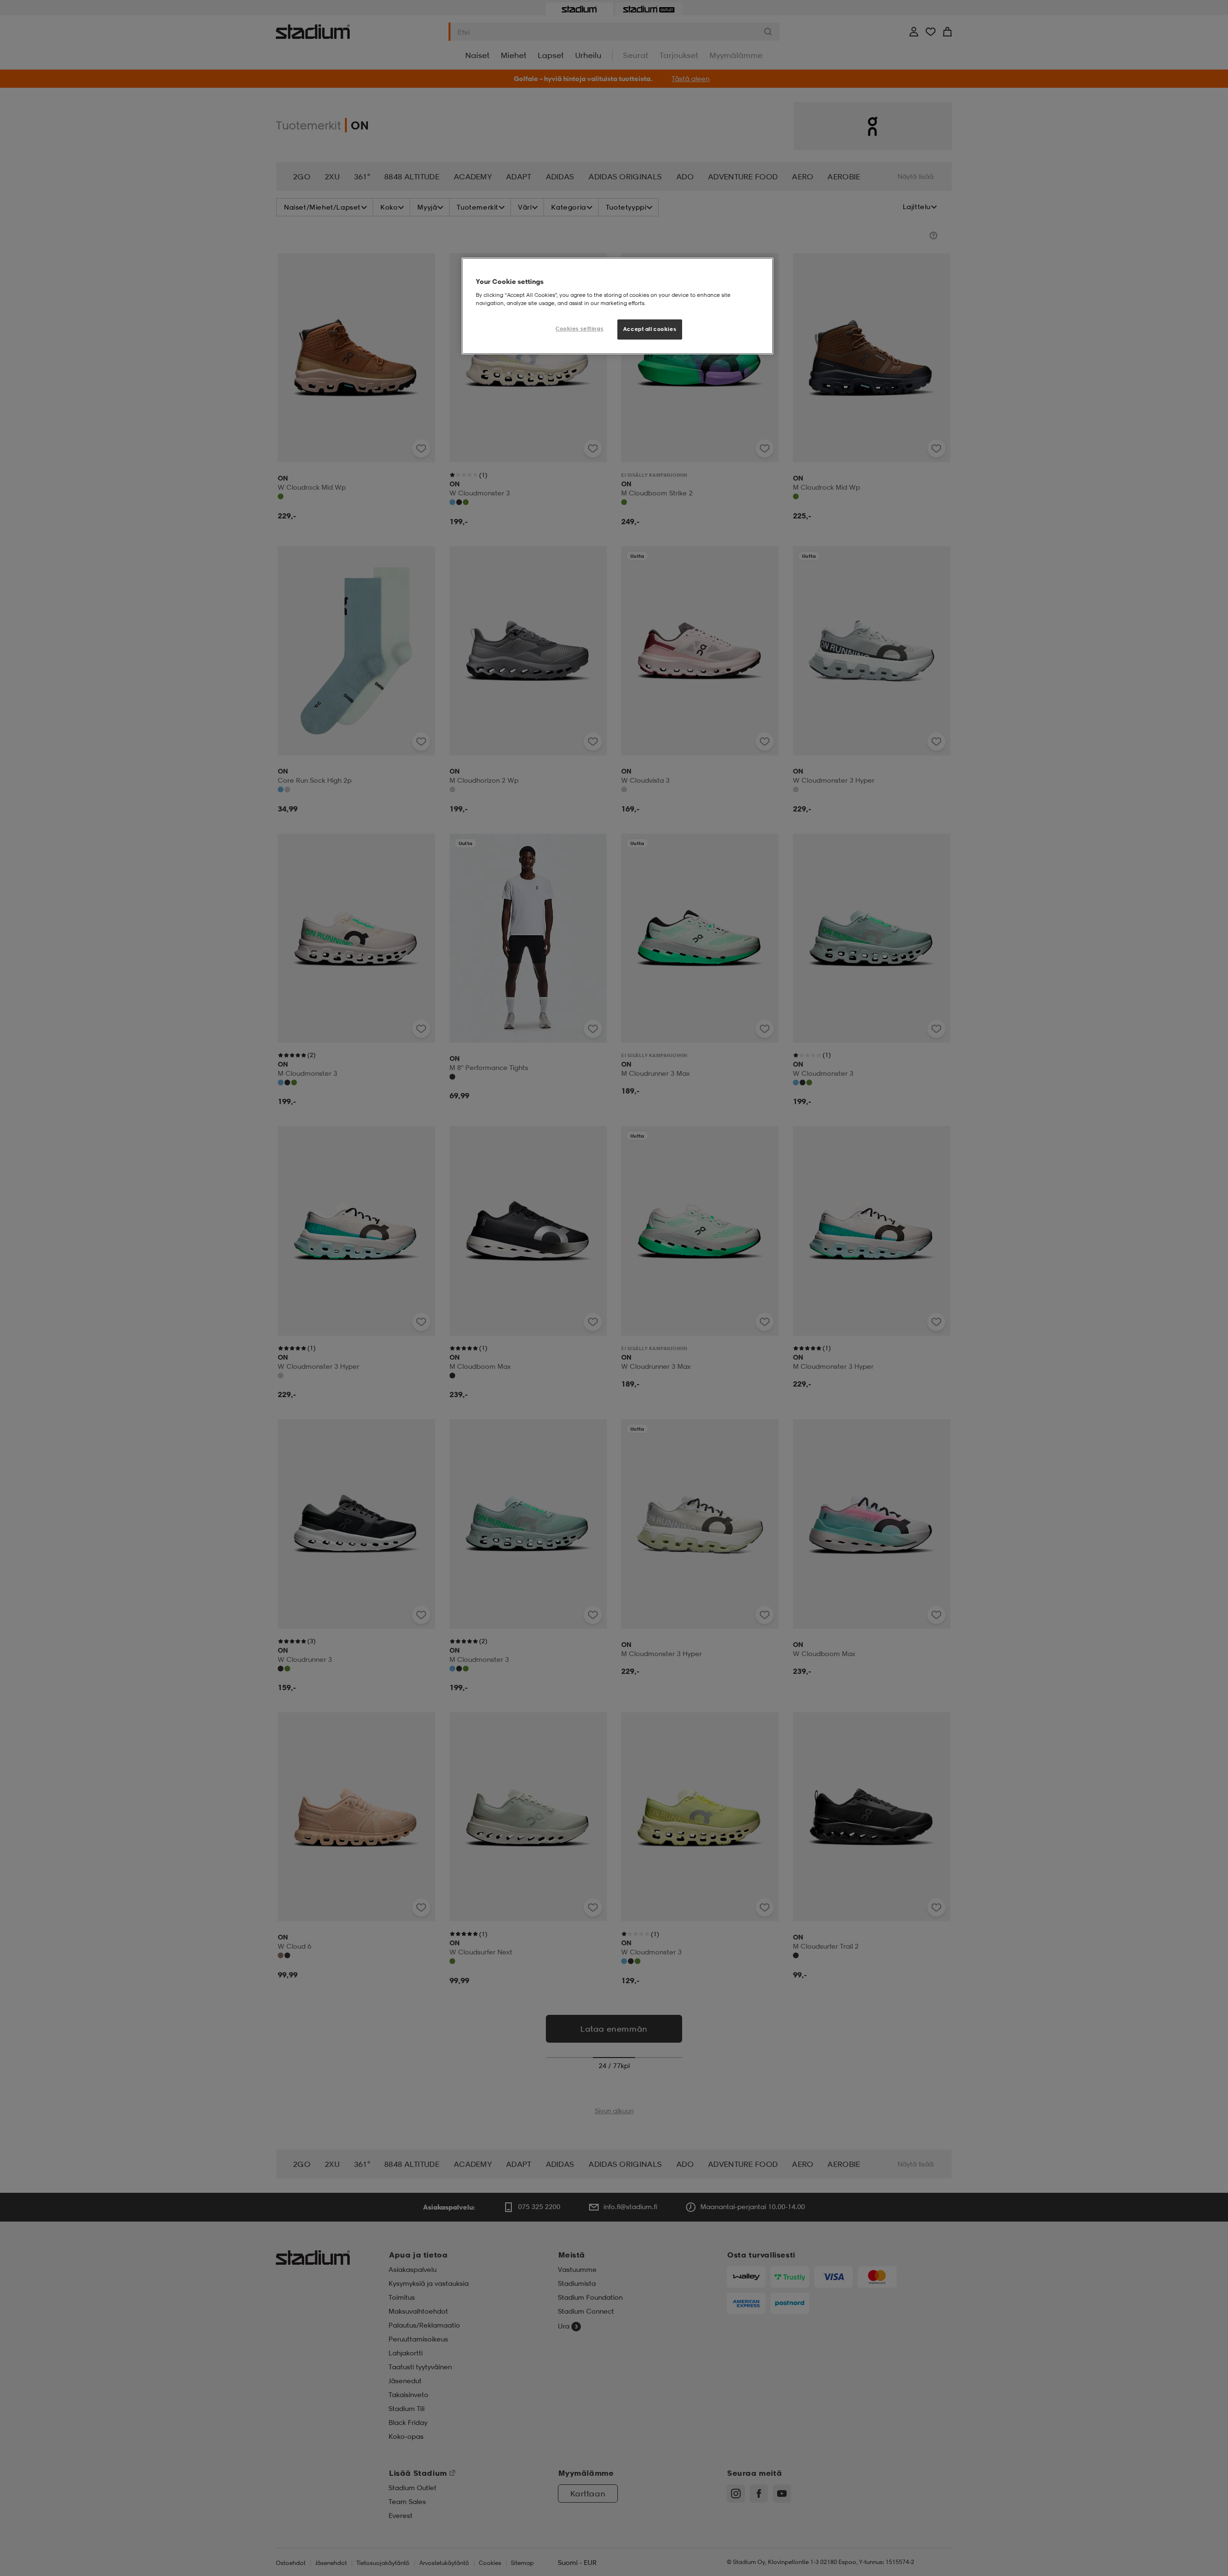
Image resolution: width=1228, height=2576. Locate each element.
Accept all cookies (650, 329)
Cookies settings (579, 329)
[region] (617, 306)
